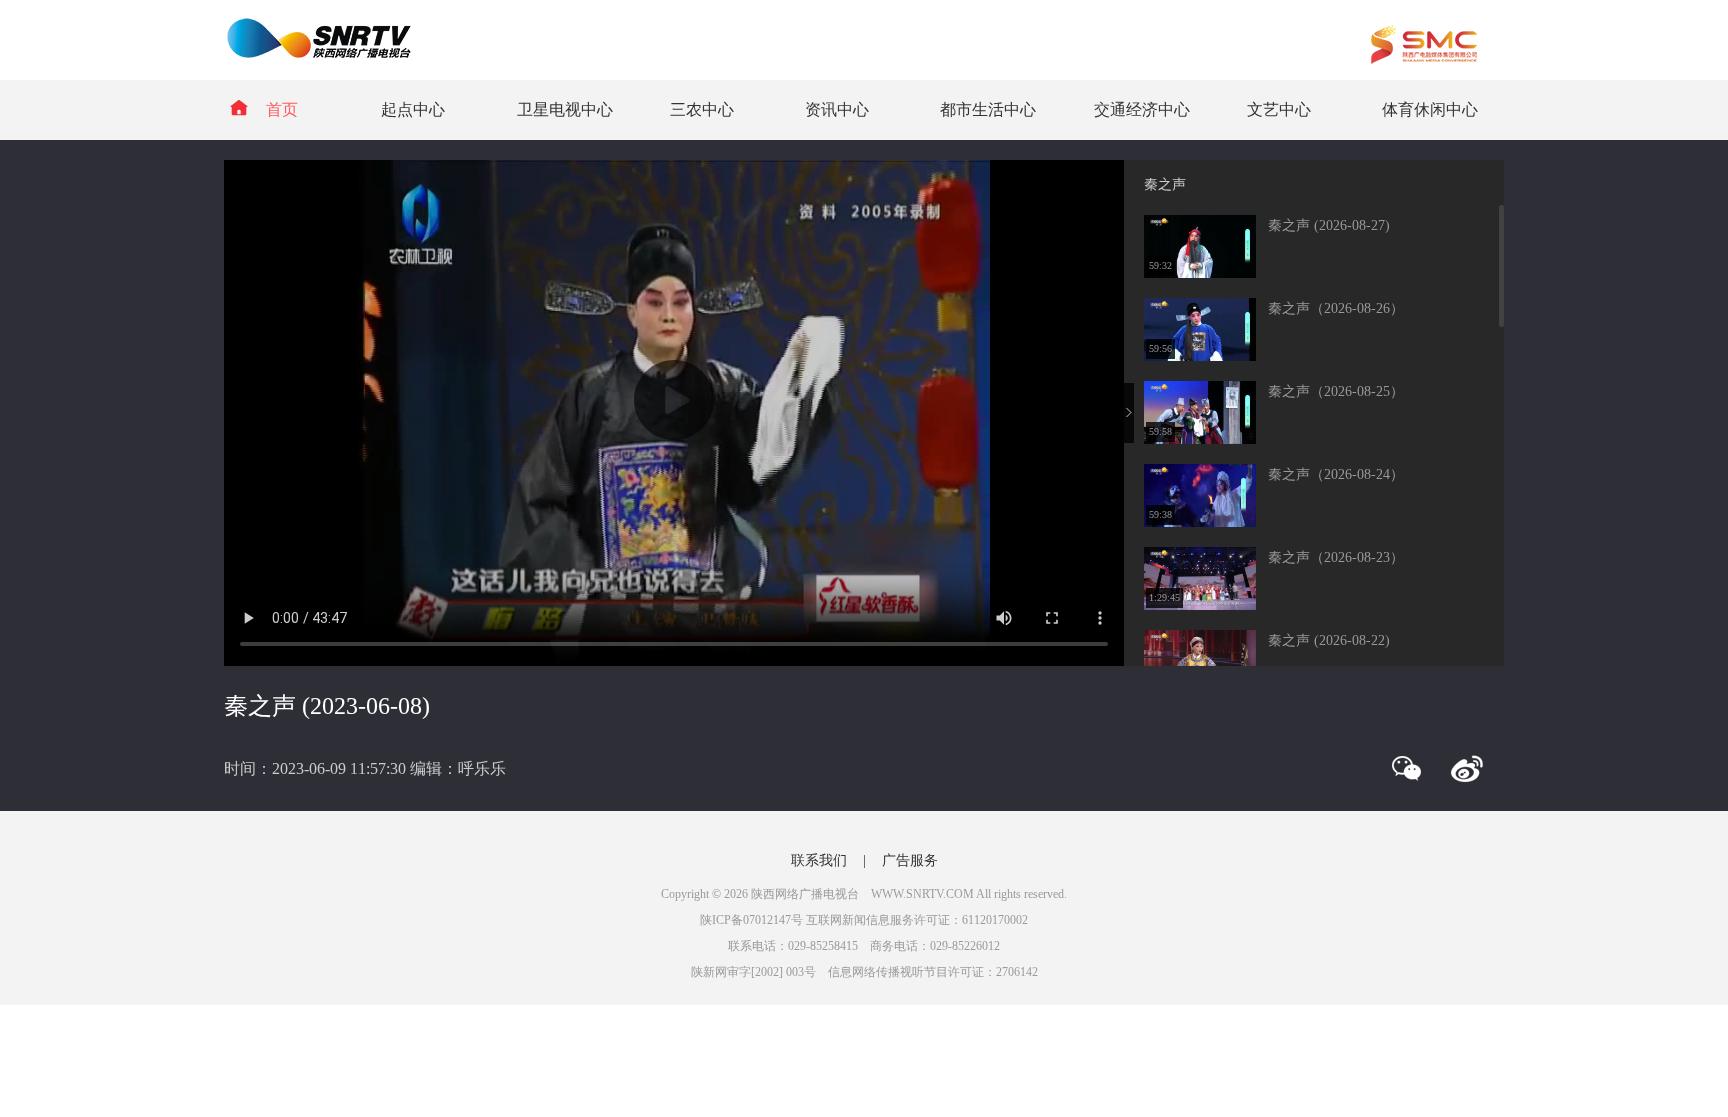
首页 (282, 109)
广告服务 (910, 860)
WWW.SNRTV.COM (922, 894)
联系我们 (819, 860)
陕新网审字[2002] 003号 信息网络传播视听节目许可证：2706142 (864, 972)
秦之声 (1165, 184)
